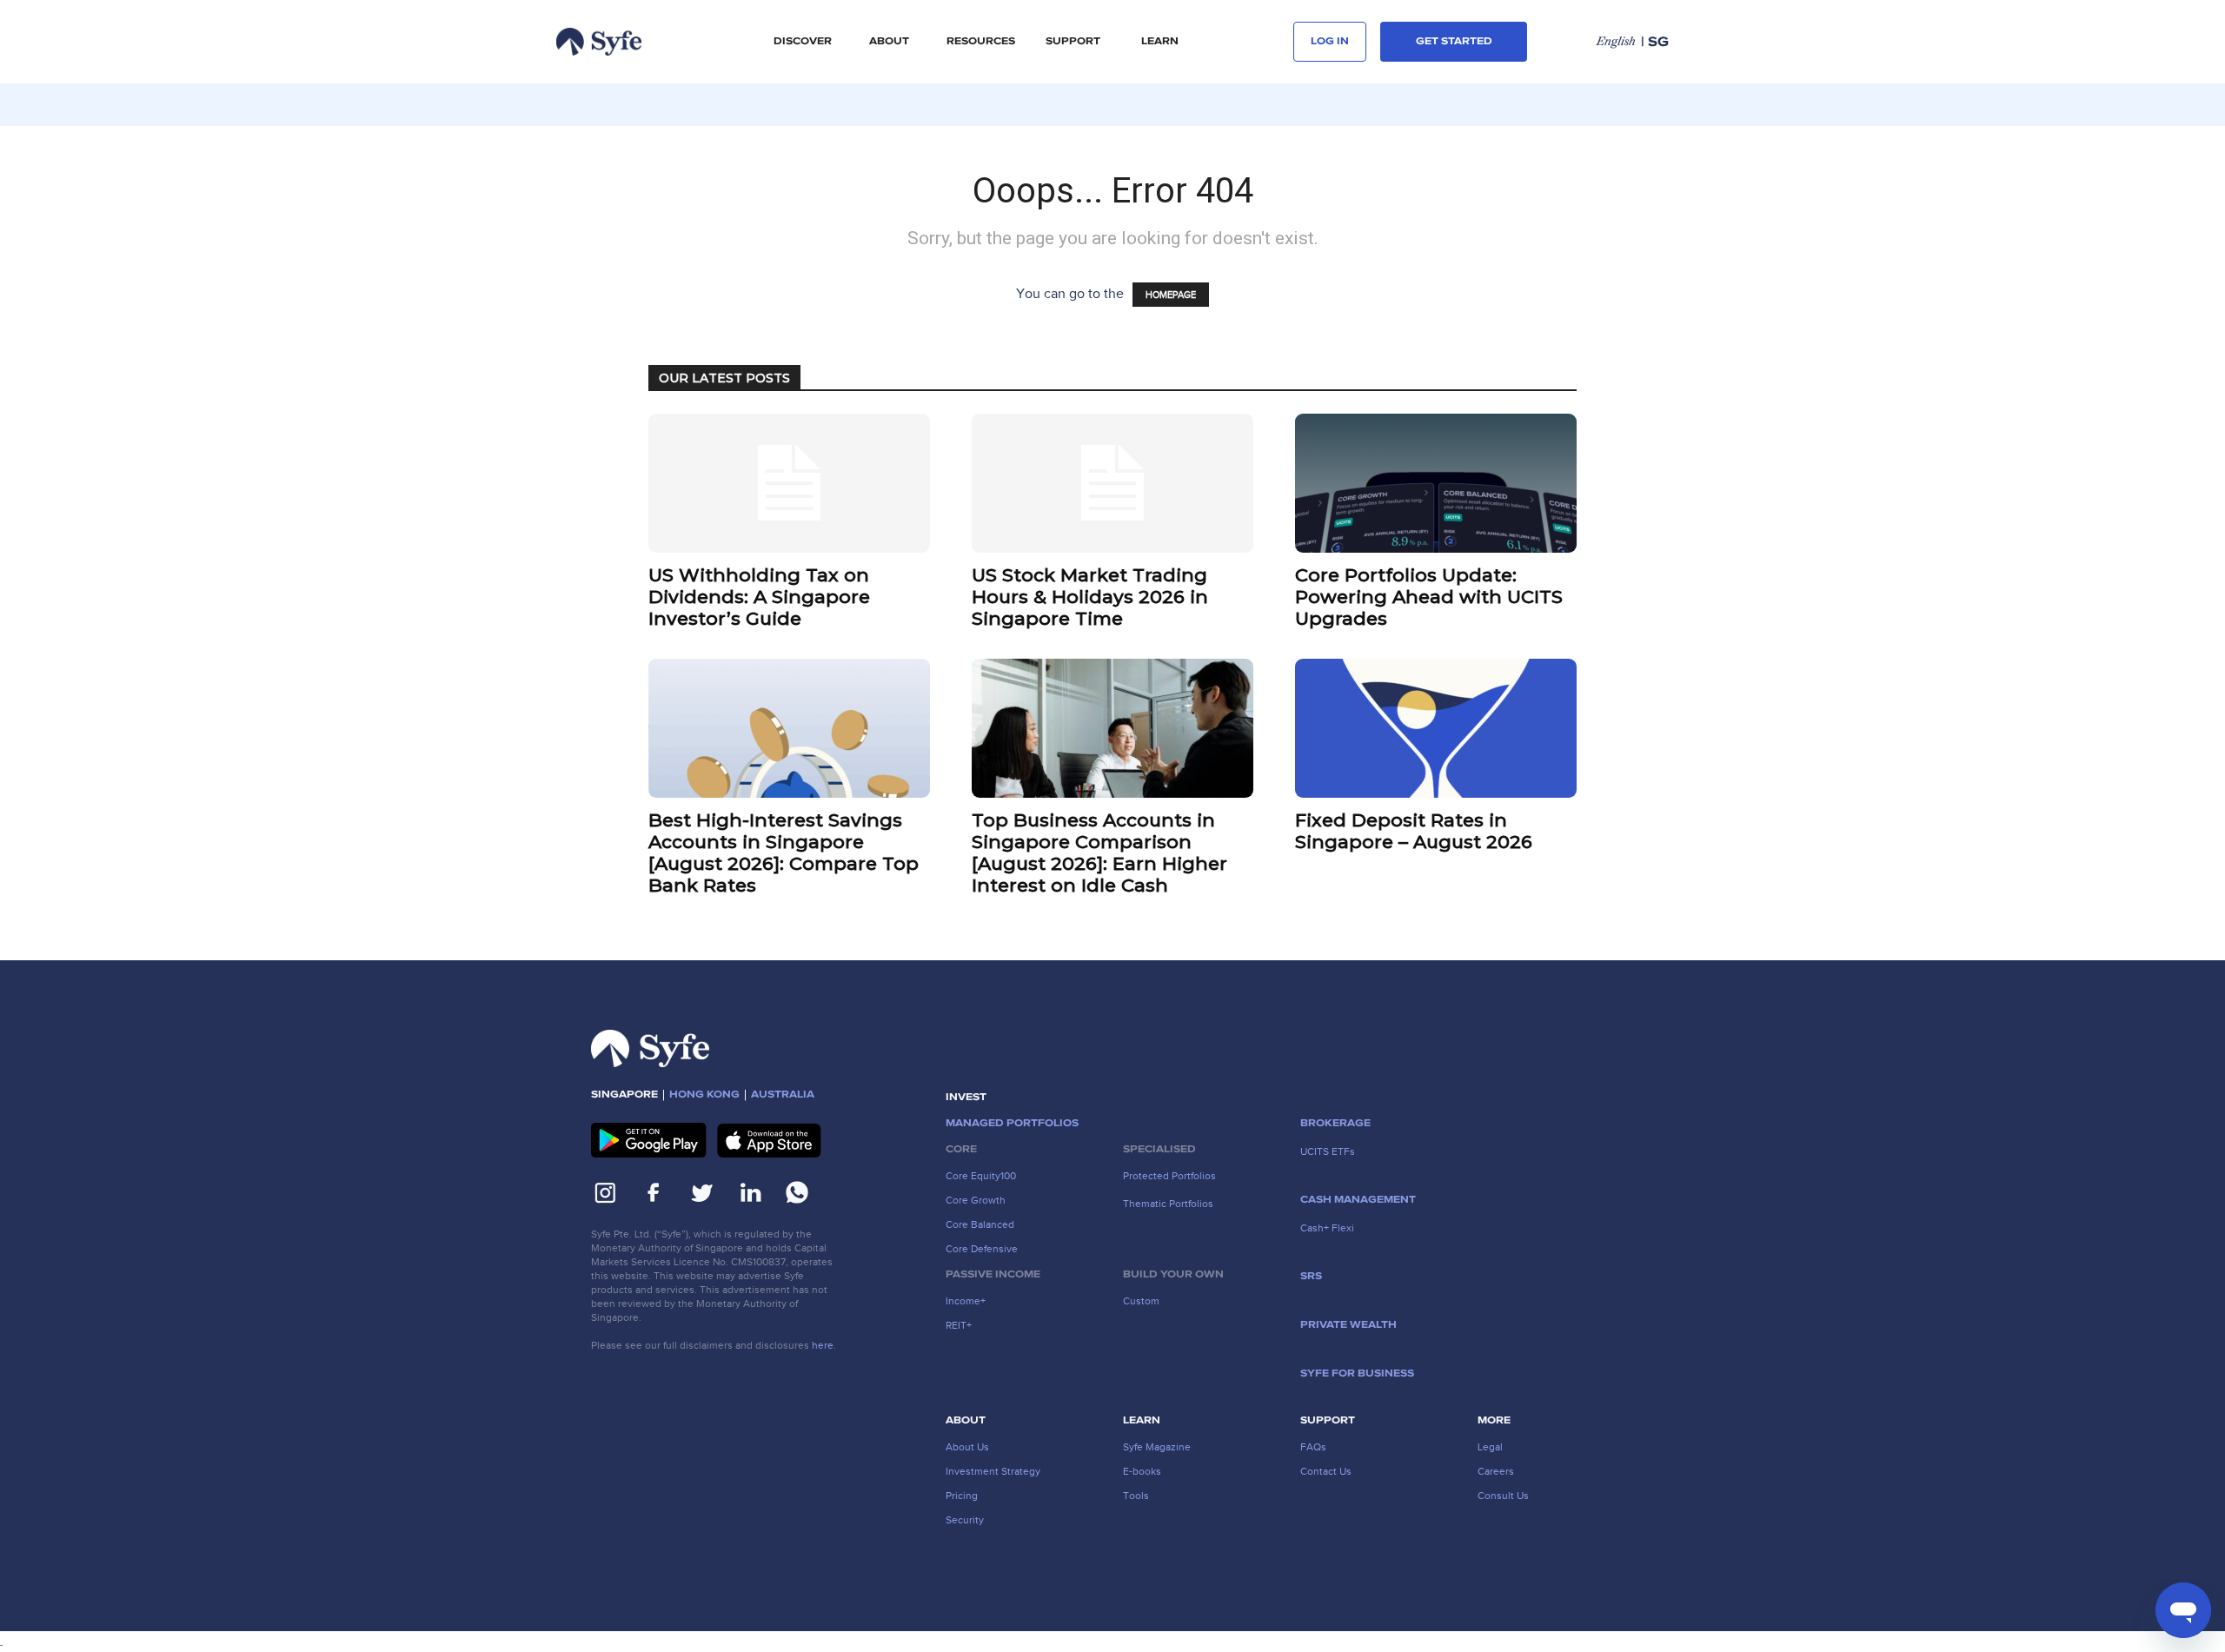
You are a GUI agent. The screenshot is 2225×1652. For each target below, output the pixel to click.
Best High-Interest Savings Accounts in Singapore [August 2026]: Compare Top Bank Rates (784, 853)
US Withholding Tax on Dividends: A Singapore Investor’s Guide (759, 597)
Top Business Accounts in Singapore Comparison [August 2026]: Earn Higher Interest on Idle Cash (1099, 853)
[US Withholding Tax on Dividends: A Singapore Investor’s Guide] (789, 483)
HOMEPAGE (1171, 295)
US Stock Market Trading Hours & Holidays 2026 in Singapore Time (1090, 597)
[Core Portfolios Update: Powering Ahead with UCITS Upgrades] (1436, 483)
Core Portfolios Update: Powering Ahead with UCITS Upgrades (1429, 597)
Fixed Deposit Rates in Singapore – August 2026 (1414, 831)
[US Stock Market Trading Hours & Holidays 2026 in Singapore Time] (1112, 483)
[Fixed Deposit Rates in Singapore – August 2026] (1436, 728)
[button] (802, 42)
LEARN (1160, 42)
